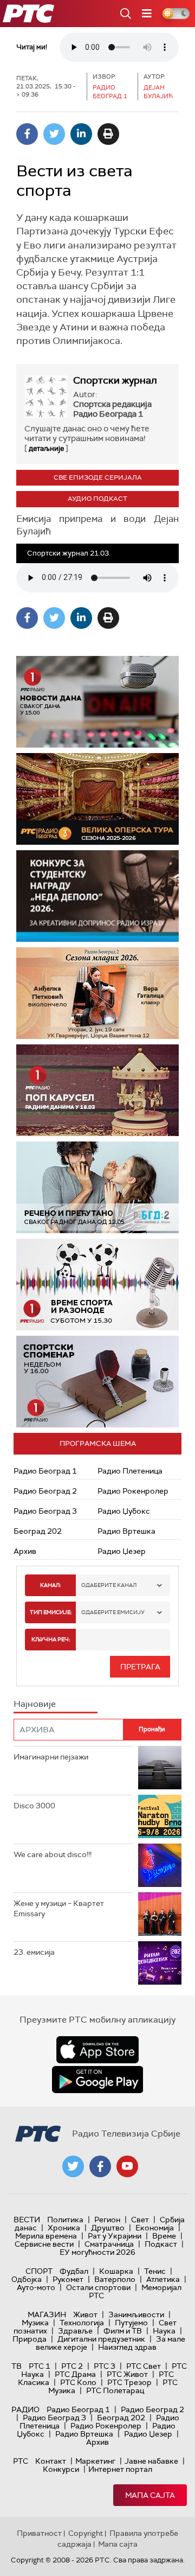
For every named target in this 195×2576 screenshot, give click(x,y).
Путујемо (131, 2323)
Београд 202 (38, 1531)
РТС (21, 2461)
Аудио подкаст (97, 499)
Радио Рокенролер (133, 1491)
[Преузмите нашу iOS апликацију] (97, 2050)
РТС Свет (144, 2366)
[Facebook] (27, 134)
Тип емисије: (51, 1612)
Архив (25, 1551)
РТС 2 (72, 2366)
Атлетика (163, 2279)
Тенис (155, 2271)
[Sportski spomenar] (97, 1382)
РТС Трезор (129, 2382)
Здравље (75, 2331)
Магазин (47, 2314)
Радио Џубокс (124, 1511)
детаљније (46, 448)
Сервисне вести (44, 2244)
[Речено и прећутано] (97, 1187)
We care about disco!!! (53, 1854)
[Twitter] (54, 134)
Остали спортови (98, 2287)
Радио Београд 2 (45, 1491)
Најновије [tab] (35, 1704)
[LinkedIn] (81, 134)
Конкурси (61, 2469)
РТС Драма (75, 2374)
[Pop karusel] (97, 1090)
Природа (30, 2339)
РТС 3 (105, 2366)
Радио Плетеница (130, 1471)
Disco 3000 (34, 1806)
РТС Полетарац (115, 2390)
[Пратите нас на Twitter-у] (73, 2166)
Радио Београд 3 (45, 1511)
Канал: (50, 1585)
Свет (140, 2220)
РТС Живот (127, 2374)
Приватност (39, 2533)
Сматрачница (109, 2244)
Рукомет (68, 2279)
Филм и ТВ (123, 2331)
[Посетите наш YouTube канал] (127, 2166)
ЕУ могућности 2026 (97, 2252)
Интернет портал (120, 2469)
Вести (27, 2220)
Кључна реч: (51, 1639)
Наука (164, 2331)
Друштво (108, 2228)
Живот (85, 2314)
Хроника (64, 2228)
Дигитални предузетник (101, 2339)
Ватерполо (115, 2279)
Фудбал (74, 2271)
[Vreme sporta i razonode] (97, 1284)
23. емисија (34, 1952)
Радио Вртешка (126, 1531)
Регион (107, 2220)
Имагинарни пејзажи (51, 1757)
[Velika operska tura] (97, 799)
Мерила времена (46, 2236)
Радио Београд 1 (45, 1471)
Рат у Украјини (115, 2236)
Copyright (86, 2533)
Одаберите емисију (113, 1612)
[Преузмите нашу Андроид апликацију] (97, 2080)
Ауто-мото (36, 2287)
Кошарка (116, 2271)
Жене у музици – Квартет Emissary (59, 1909)
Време (164, 2236)
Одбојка (27, 2279)
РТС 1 (40, 2366)
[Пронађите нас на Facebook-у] (100, 2166)
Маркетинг (95, 2461)
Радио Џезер (122, 1551)
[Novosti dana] (97, 702)
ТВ (17, 2366)
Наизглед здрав (127, 2347)
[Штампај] (108, 134)
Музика (35, 2323)
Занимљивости (136, 2314)
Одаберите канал (109, 1585)
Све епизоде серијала (98, 477)
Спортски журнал (115, 380)
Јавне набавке (151, 2461)
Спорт (39, 2271)
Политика (65, 2220)
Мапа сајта (150, 2495)
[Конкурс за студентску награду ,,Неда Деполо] (97, 896)
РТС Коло (78, 2382)
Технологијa (82, 2323)
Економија (155, 2228)
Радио (25, 2409)
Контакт (51, 2461)
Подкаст (161, 2244)
